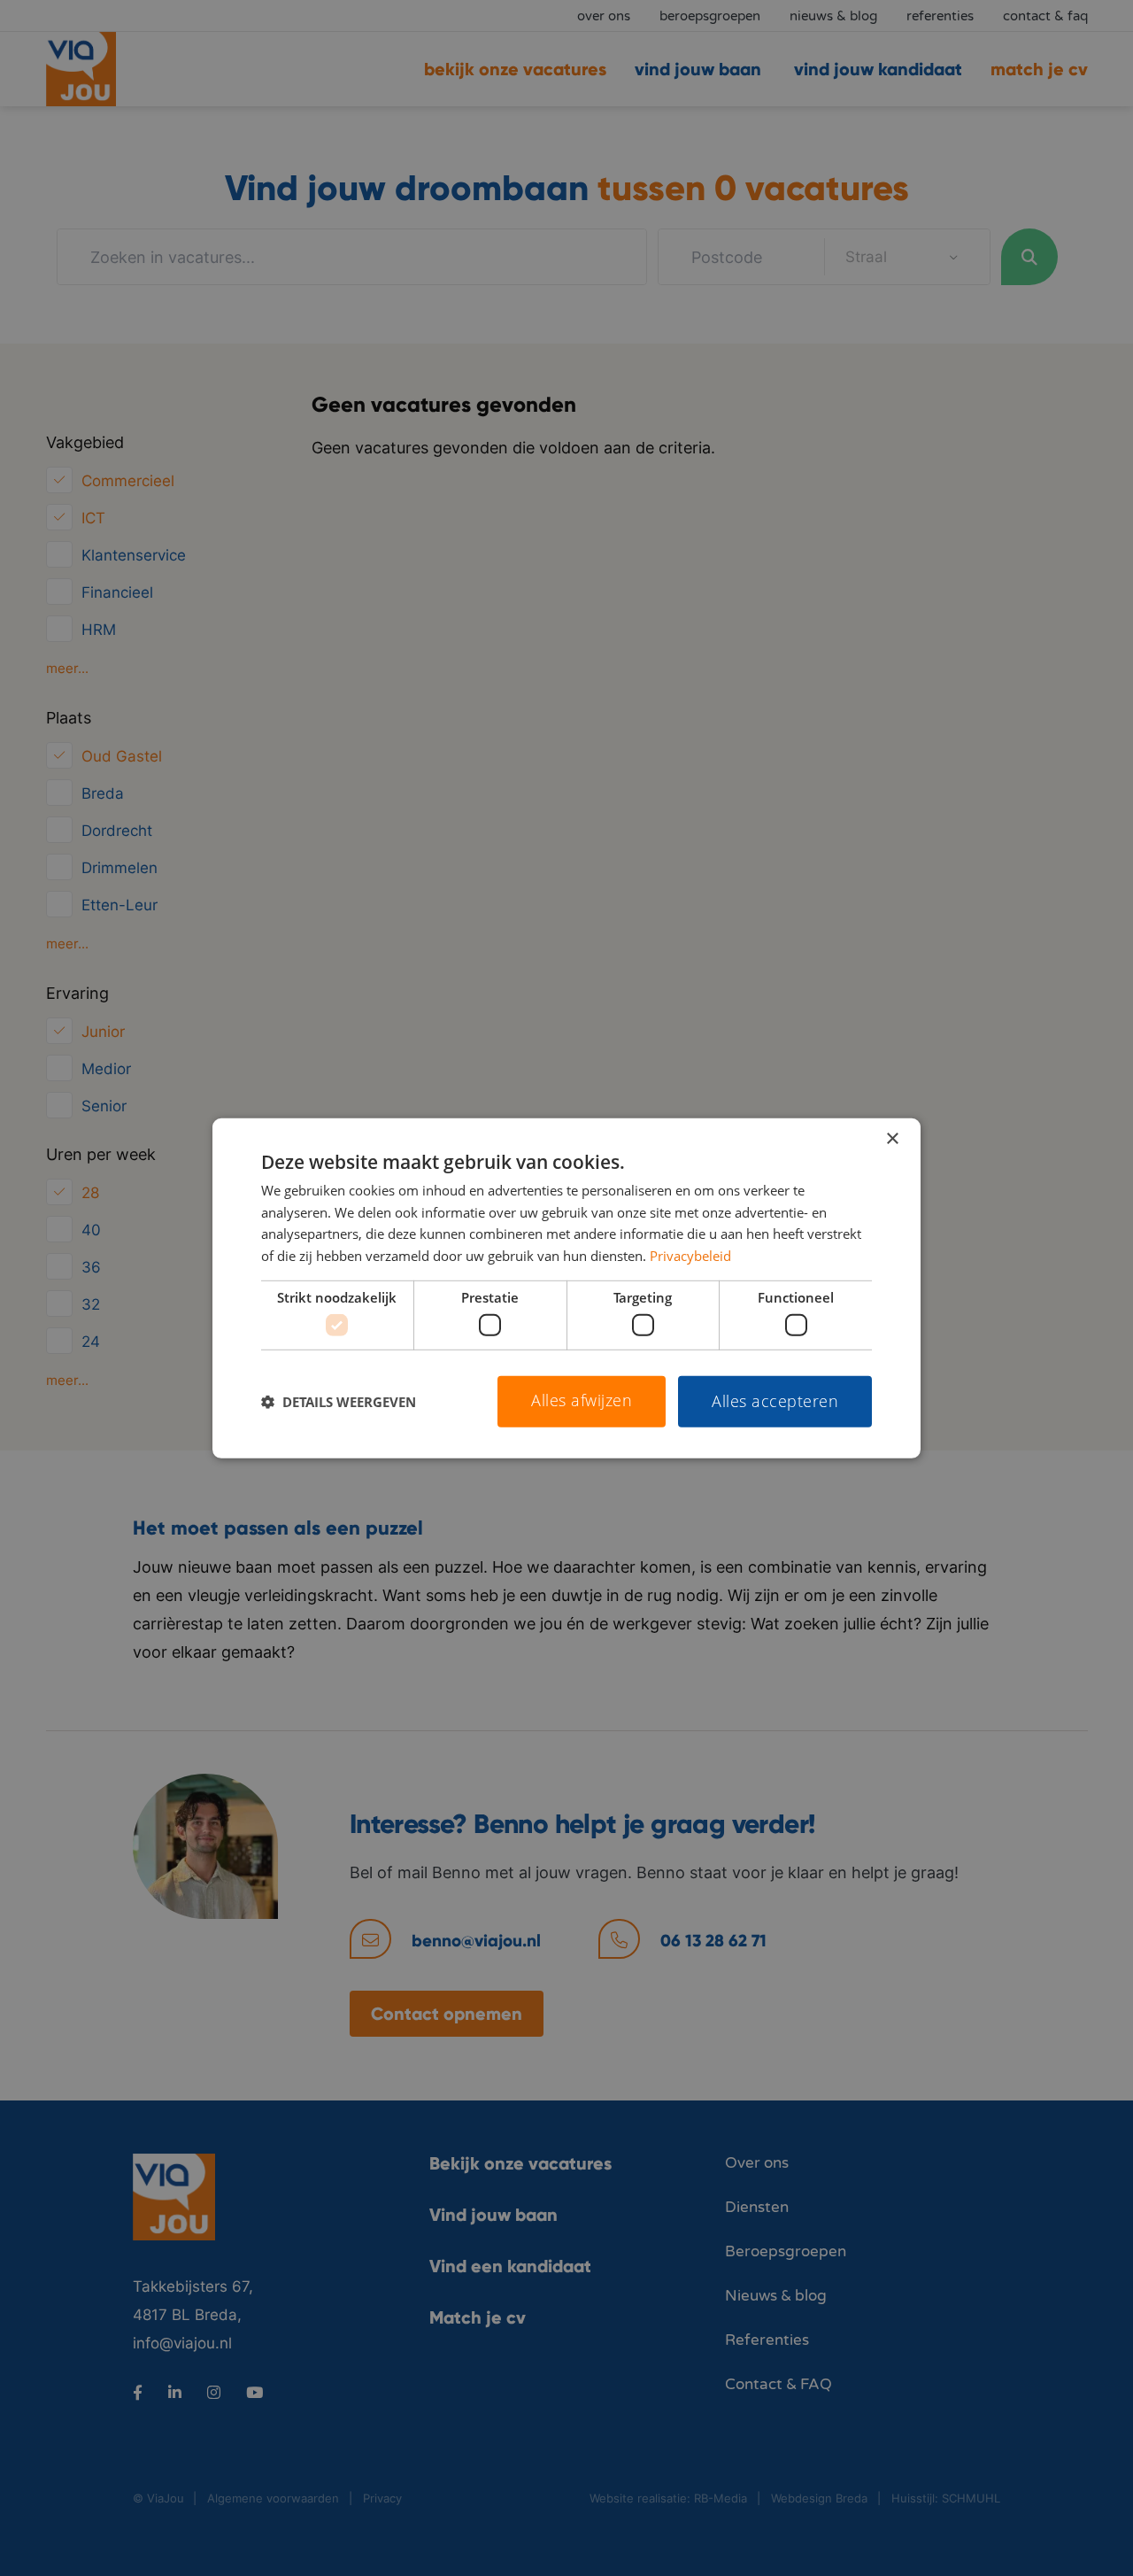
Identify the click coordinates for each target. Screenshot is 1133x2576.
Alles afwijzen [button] (582, 1400)
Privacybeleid (690, 1256)
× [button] (892, 1138)
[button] (339, 1402)
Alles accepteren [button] (775, 1401)
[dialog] (566, 1288)
